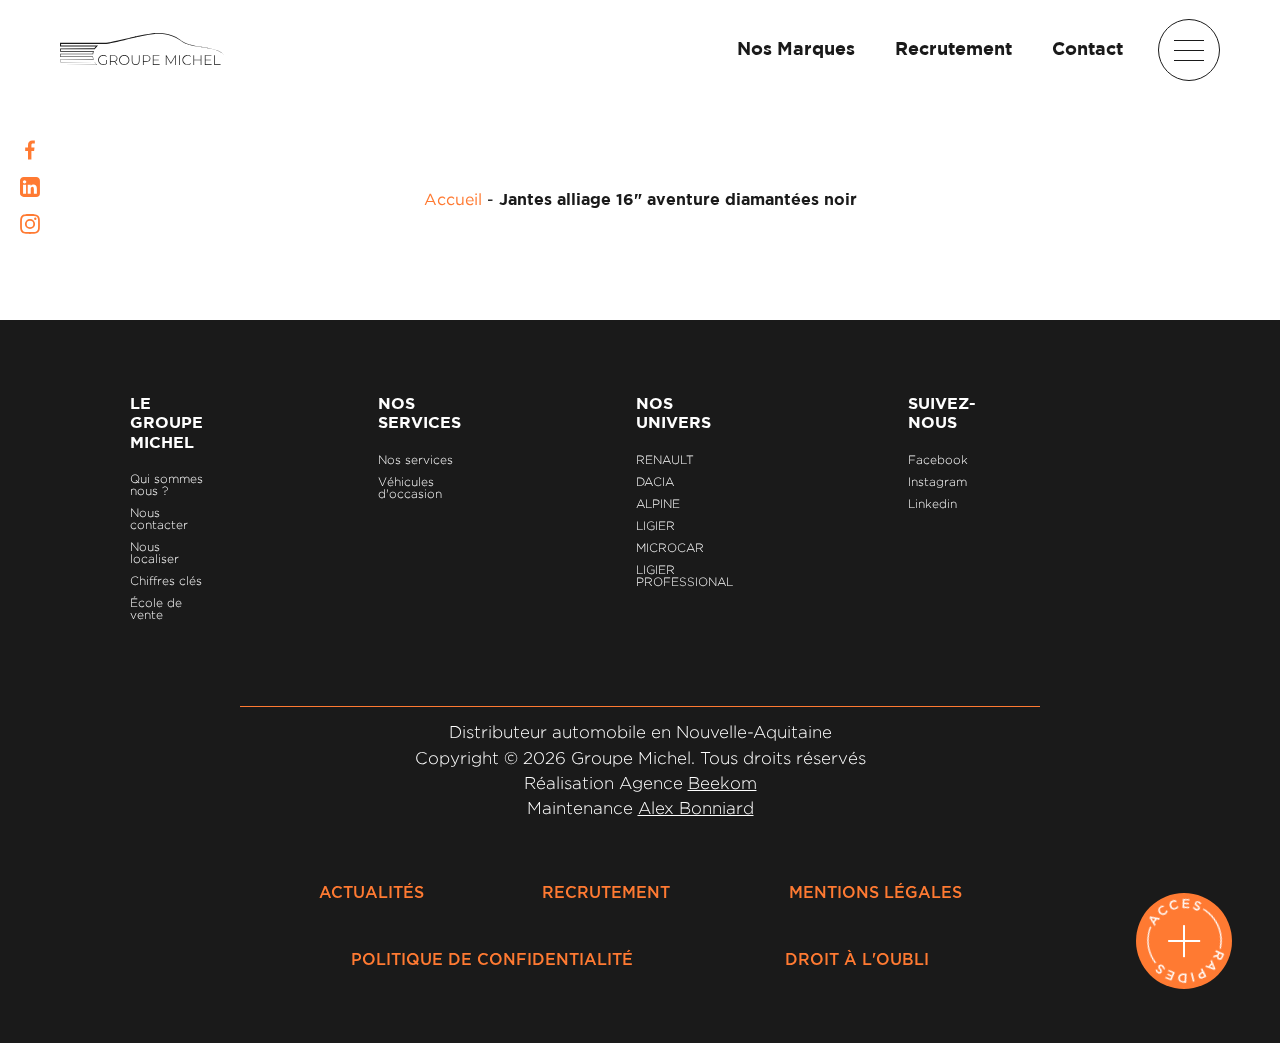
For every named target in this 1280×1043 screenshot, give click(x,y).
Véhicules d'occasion (410, 487)
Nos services (415, 459)
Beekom (722, 783)
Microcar (670, 547)
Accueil (453, 199)
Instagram (937, 481)
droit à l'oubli (857, 960)
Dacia (655, 481)
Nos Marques (796, 50)
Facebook (938, 459)
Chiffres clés (166, 580)
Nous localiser (154, 552)
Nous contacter (159, 518)
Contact (1087, 50)
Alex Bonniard (696, 808)
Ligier (655, 525)
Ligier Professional (684, 575)
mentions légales (875, 893)
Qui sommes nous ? (166, 484)
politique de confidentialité (492, 960)
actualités (371, 893)
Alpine (658, 503)
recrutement (606, 893)
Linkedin (932, 503)
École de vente (156, 608)
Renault (665, 459)
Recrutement (953, 50)
